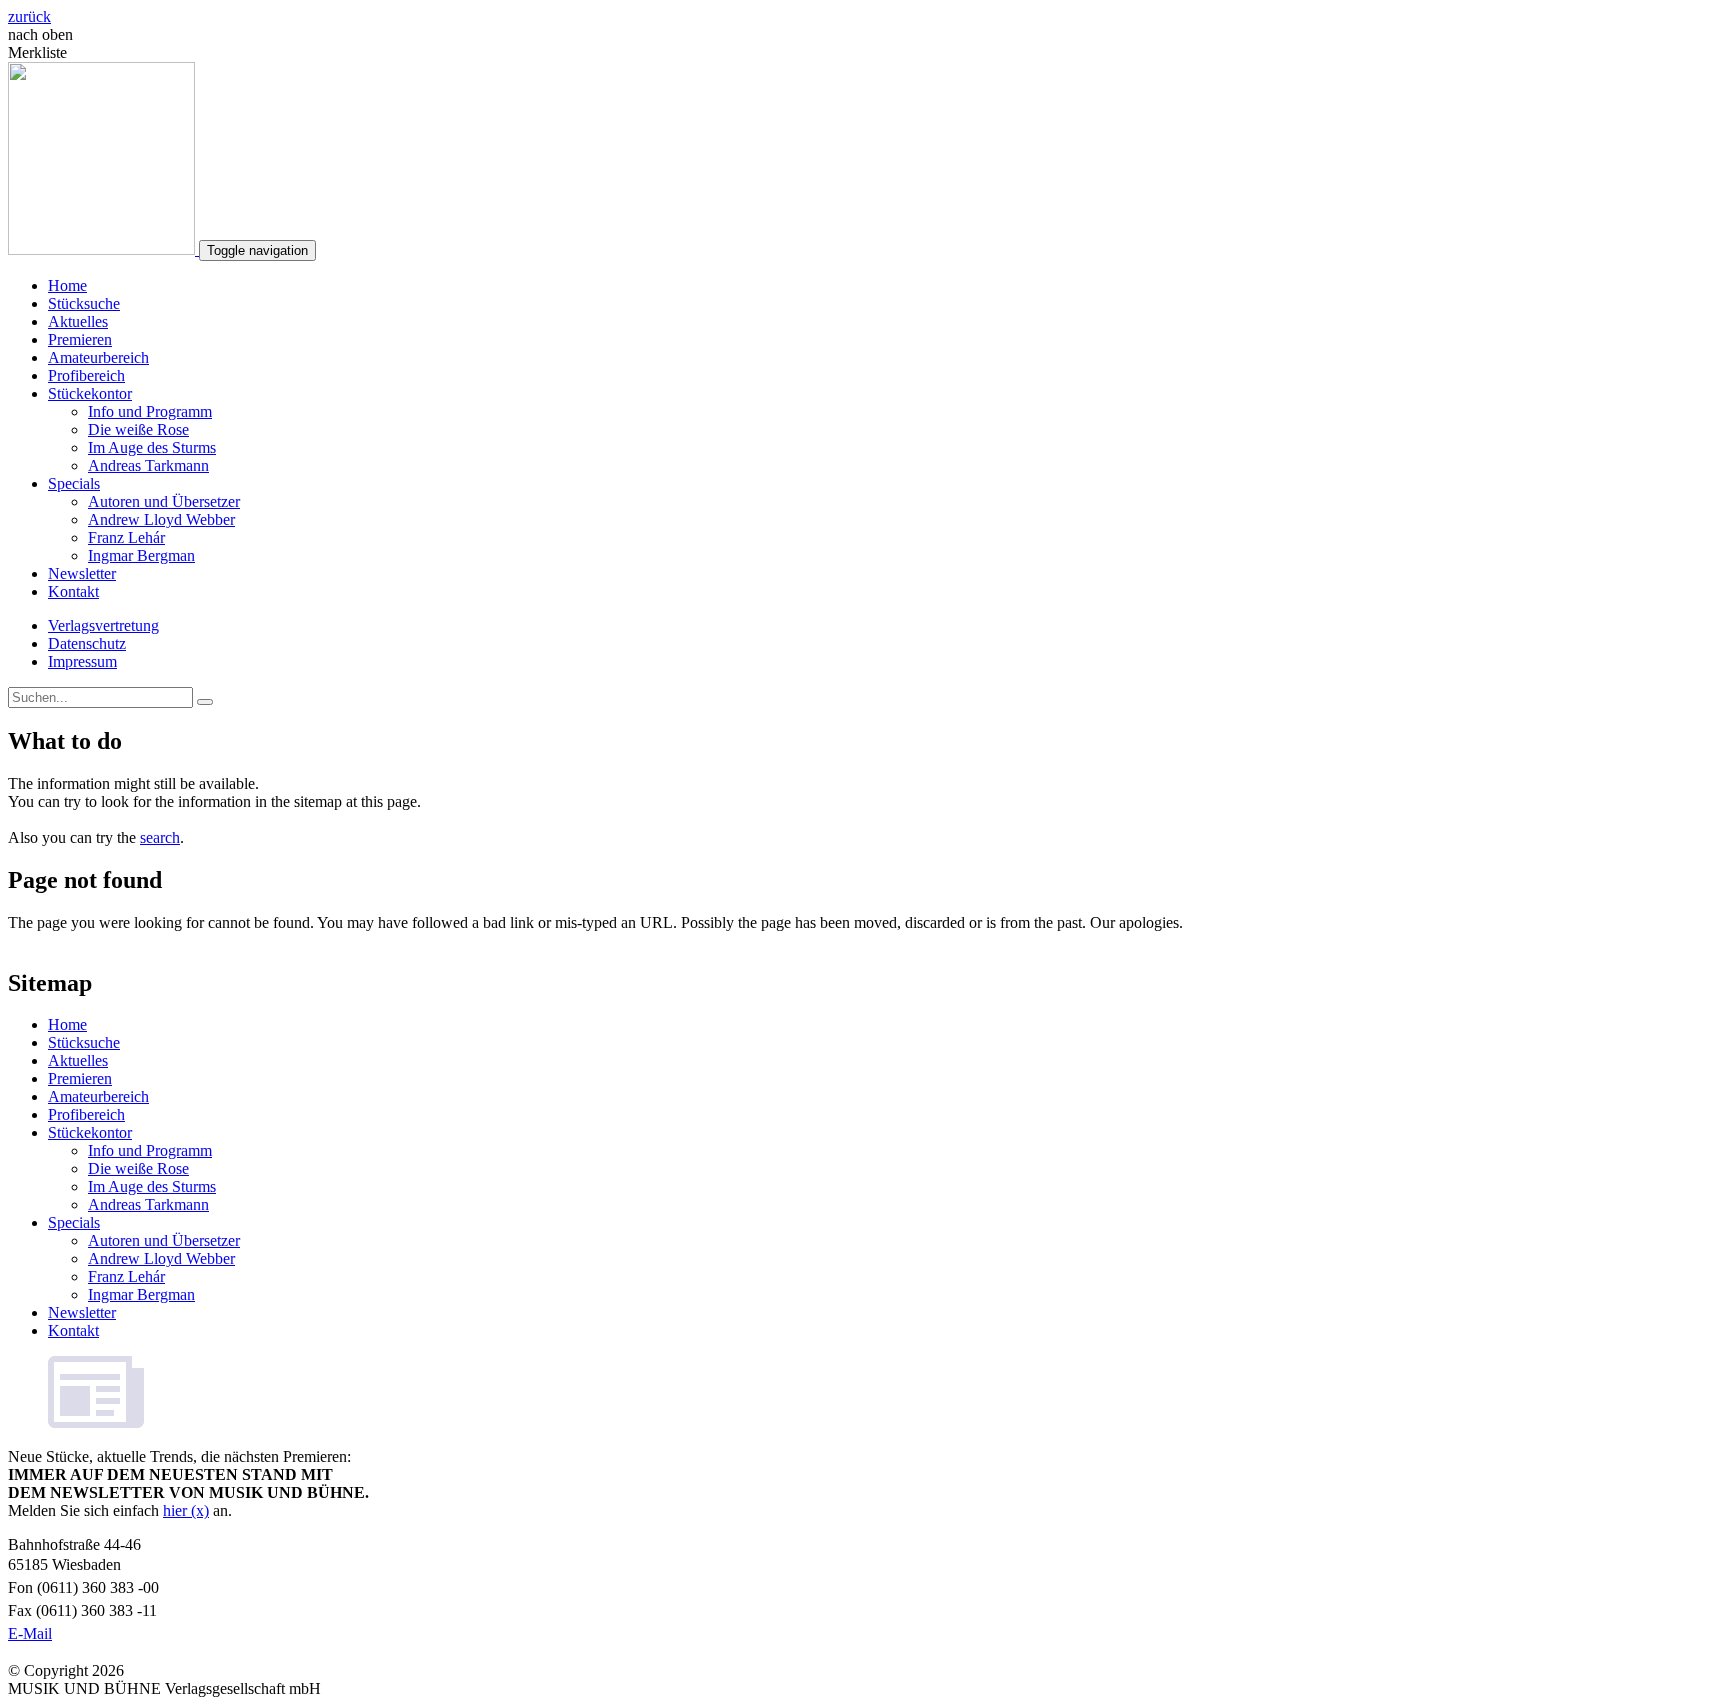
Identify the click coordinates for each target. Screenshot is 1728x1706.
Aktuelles (78, 321)
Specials (74, 483)
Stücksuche (84, 303)
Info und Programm (150, 411)
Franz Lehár (126, 537)
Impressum (82, 661)
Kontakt (73, 591)
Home (67, 285)
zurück (29, 16)
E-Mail (30, 1633)
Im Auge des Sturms (152, 447)
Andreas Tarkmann (148, 465)
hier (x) (186, 1510)
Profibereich (86, 375)
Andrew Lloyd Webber (161, 519)
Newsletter (82, 573)
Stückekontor (90, 393)
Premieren (80, 339)
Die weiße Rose (138, 429)
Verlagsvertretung (103, 625)
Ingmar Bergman (141, 555)
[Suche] (205, 702)
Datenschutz (87, 643)
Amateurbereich (98, 357)
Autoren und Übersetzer (164, 501)
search (160, 837)
